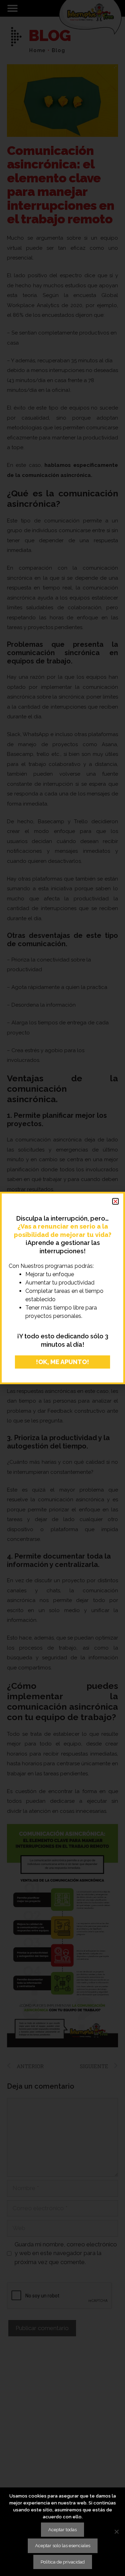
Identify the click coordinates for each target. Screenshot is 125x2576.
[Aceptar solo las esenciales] (116, 2532)
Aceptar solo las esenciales (63, 2546)
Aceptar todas (62, 2530)
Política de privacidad (63, 2562)
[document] (62, 1288)
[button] (115, 1201)
